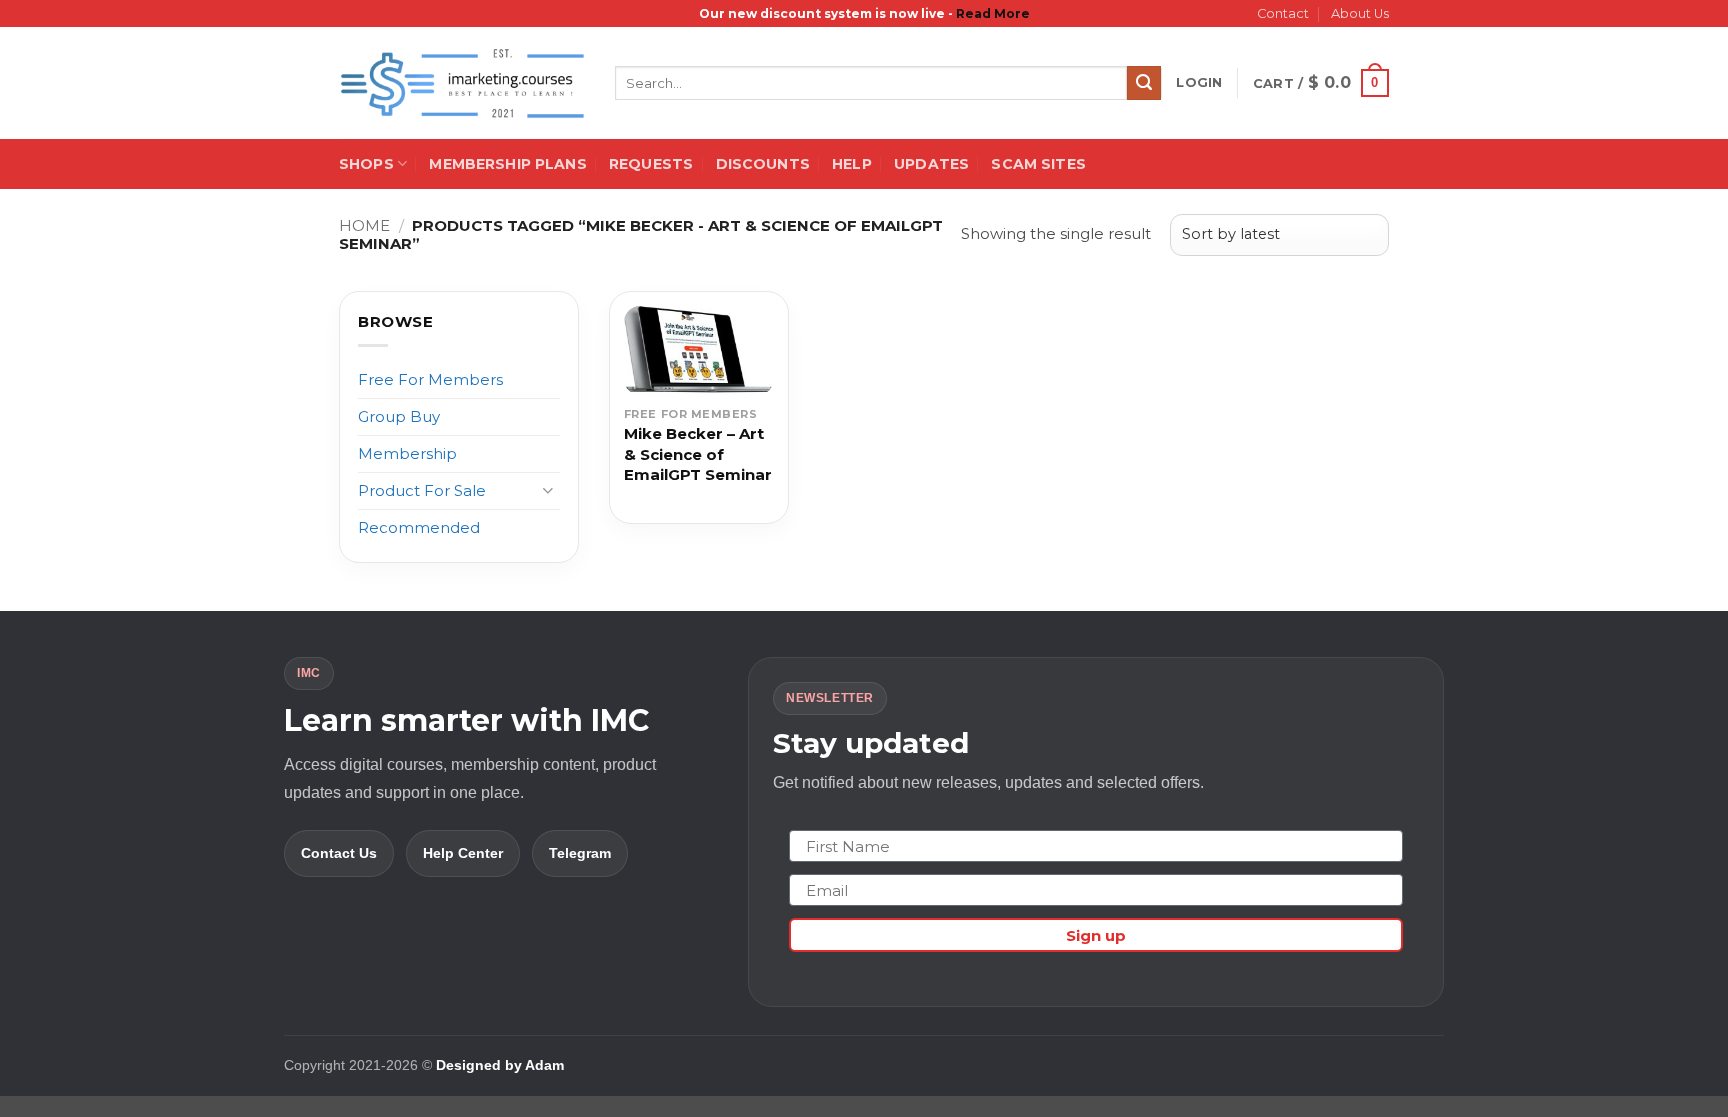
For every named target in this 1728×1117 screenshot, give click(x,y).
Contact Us (339, 853)
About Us (1360, 13)
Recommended (419, 527)
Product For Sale (422, 490)
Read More (993, 13)
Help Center (463, 853)
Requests (651, 164)
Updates (931, 164)
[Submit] (1144, 83)
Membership (407, 453)
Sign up (1096, 935)
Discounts (763, 164)
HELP (852, 164)
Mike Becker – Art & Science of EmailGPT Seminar (698, 454)
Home (364, 225)
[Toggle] (548, 490)
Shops (366, 164)
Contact (1283, 13)
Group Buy (399, 416)
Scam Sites (1038, 164)
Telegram (580, 853)
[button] (1199, 83)
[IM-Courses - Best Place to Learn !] (462, 83)
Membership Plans (507, 164)
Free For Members (430, 379)
